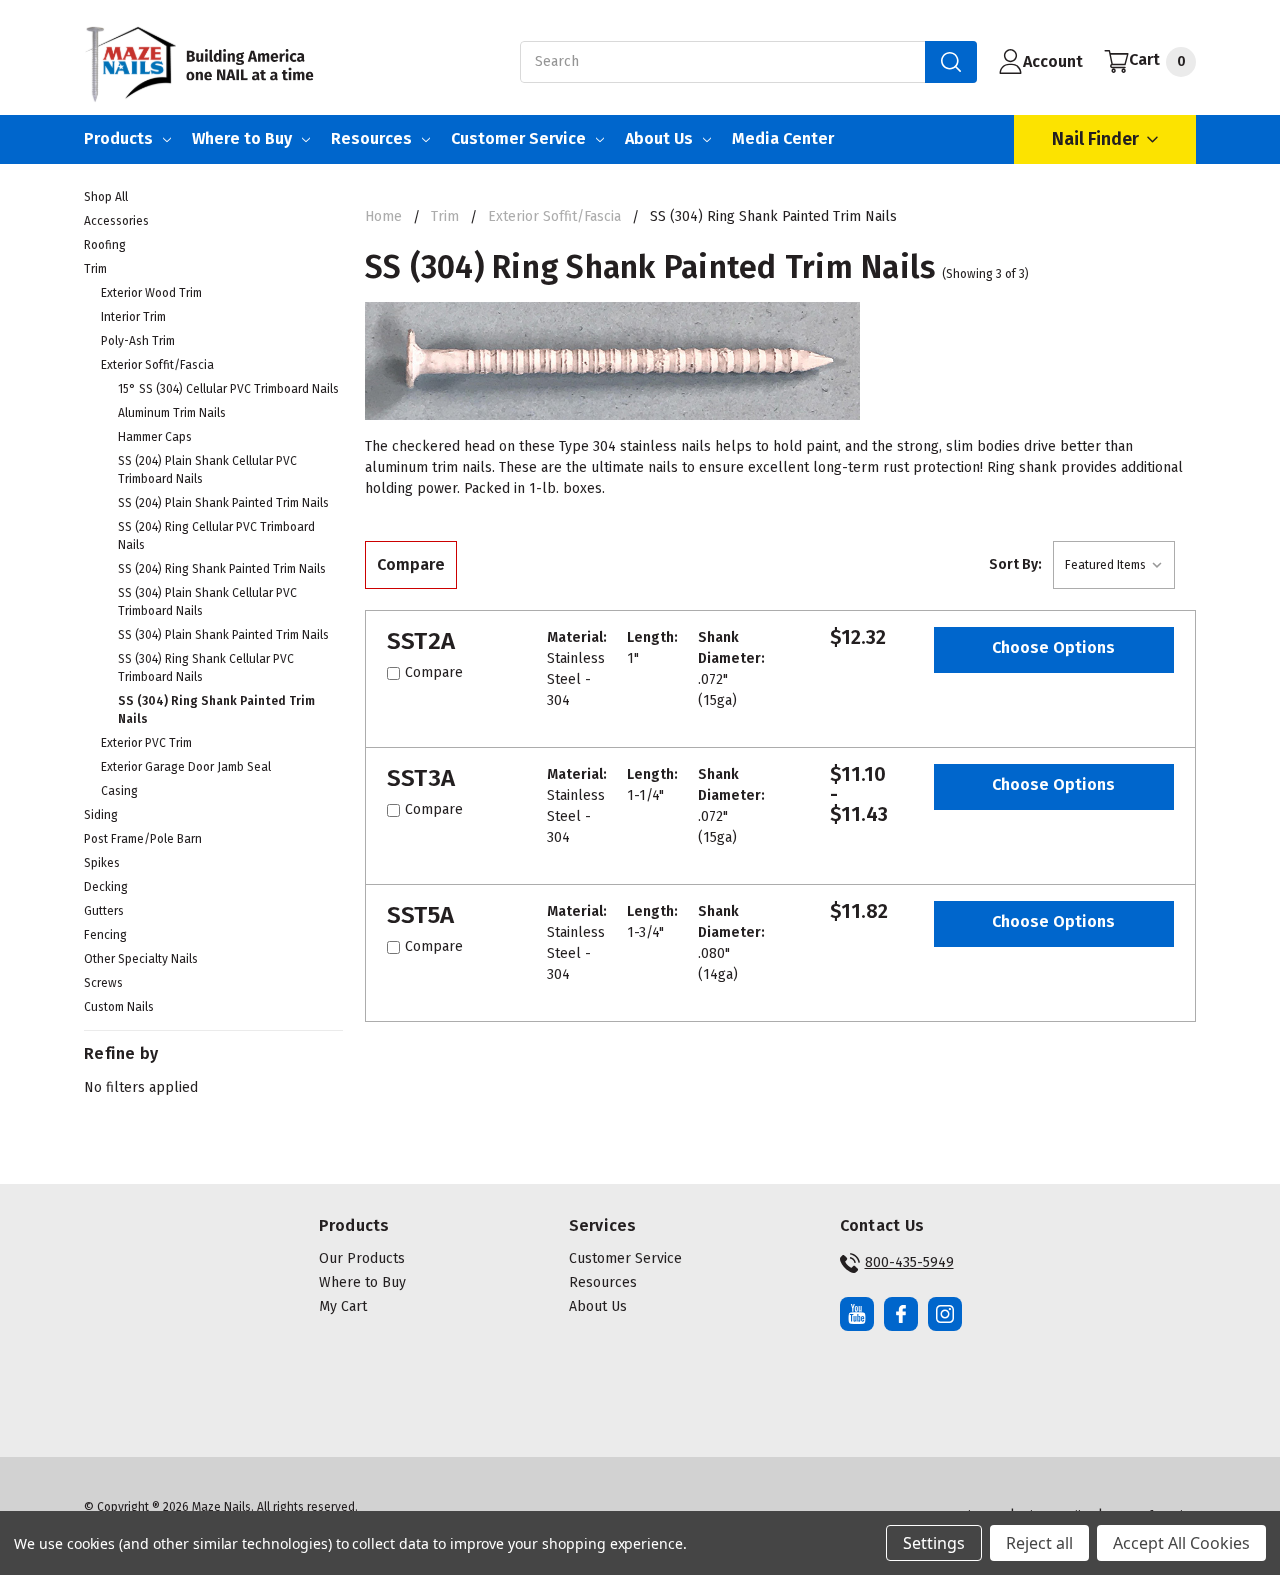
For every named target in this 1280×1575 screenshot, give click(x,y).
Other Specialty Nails (141, 959)
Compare (411, 564)
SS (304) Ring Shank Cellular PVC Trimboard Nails (206, 668)
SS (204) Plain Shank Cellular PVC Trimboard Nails (207, 470)
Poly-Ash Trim (138, 341)
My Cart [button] (343, 1306)
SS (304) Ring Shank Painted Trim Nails (216, 710)
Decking (106, 887)
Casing (119, 791)
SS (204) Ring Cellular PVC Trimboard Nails (216, 536)
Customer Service (518, 138)
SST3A (421, 778)
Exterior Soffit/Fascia (157, 365)
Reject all (1039, 1543)
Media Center (783, 138)
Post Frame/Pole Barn (143, 839)
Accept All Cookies (1181, 1543)
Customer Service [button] (625, 1258)
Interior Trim (133, 317)
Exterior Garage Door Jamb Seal (186, 767)
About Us (659, 138)
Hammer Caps (155, 437)
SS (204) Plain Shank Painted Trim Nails (223, 503)
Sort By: (1015, 564)
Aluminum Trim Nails (172, 413)
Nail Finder (1095, 139)
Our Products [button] (362, 1258)
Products (118, 138)
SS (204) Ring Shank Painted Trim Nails (222, 569)
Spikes (102, 863)
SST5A (420, 915)
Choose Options (1053, 647)
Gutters (104, 911)
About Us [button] (598, 1306)
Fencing (105, 935)
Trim (95, 269)
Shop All (106, 197)
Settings (934, 1543)
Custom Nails (119, 1007)
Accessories (116, 221)
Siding (101, 815)
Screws (103, 983)
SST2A (421, 641)
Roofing (105, 245)
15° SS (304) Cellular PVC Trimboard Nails (228, 389)
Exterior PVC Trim (146, 743)
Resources (371, 138)
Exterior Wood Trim (151, 293)
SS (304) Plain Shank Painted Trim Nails (223, 635)
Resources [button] (603, 1282)
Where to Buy (242, 138)
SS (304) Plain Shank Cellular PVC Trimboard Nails (207, 602)
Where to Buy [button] (362, 1282)
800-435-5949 (909, 1262)
